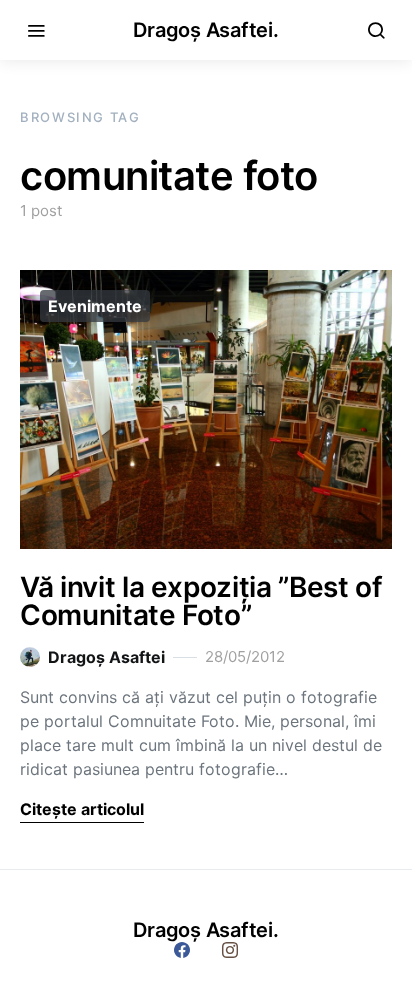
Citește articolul (82, 809)
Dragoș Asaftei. (205, 30)
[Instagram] (230, 950)
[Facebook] (182, 950)
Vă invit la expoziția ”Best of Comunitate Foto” (201, 601)
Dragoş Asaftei (106, 657)
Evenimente (95, 306)
